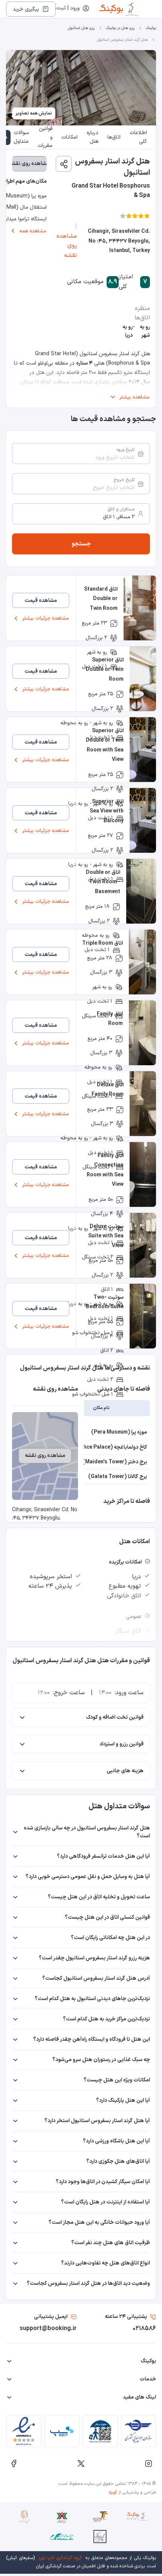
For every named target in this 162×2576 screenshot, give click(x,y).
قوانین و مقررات (45, 137)
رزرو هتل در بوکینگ (120, 28)
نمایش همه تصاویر (34, 113)
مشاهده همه (33, 231)
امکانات (70, 137)
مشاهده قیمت (41, 601)
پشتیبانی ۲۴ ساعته (126, 2317)
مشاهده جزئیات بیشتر (46, 618)
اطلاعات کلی (138, 137)
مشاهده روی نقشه (67, 246)
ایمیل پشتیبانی (51, 2317)
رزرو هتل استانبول (81, 28)
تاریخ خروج (124, 480)
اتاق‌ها (114, 137)
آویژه (113, 2492)
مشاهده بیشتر (134, 397)
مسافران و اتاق (121, 509)
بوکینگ (151, 28)
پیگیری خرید (26, 9)
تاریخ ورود (125, 450)
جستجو (81, 544)
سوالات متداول (21, 137)
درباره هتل (92, 137)
